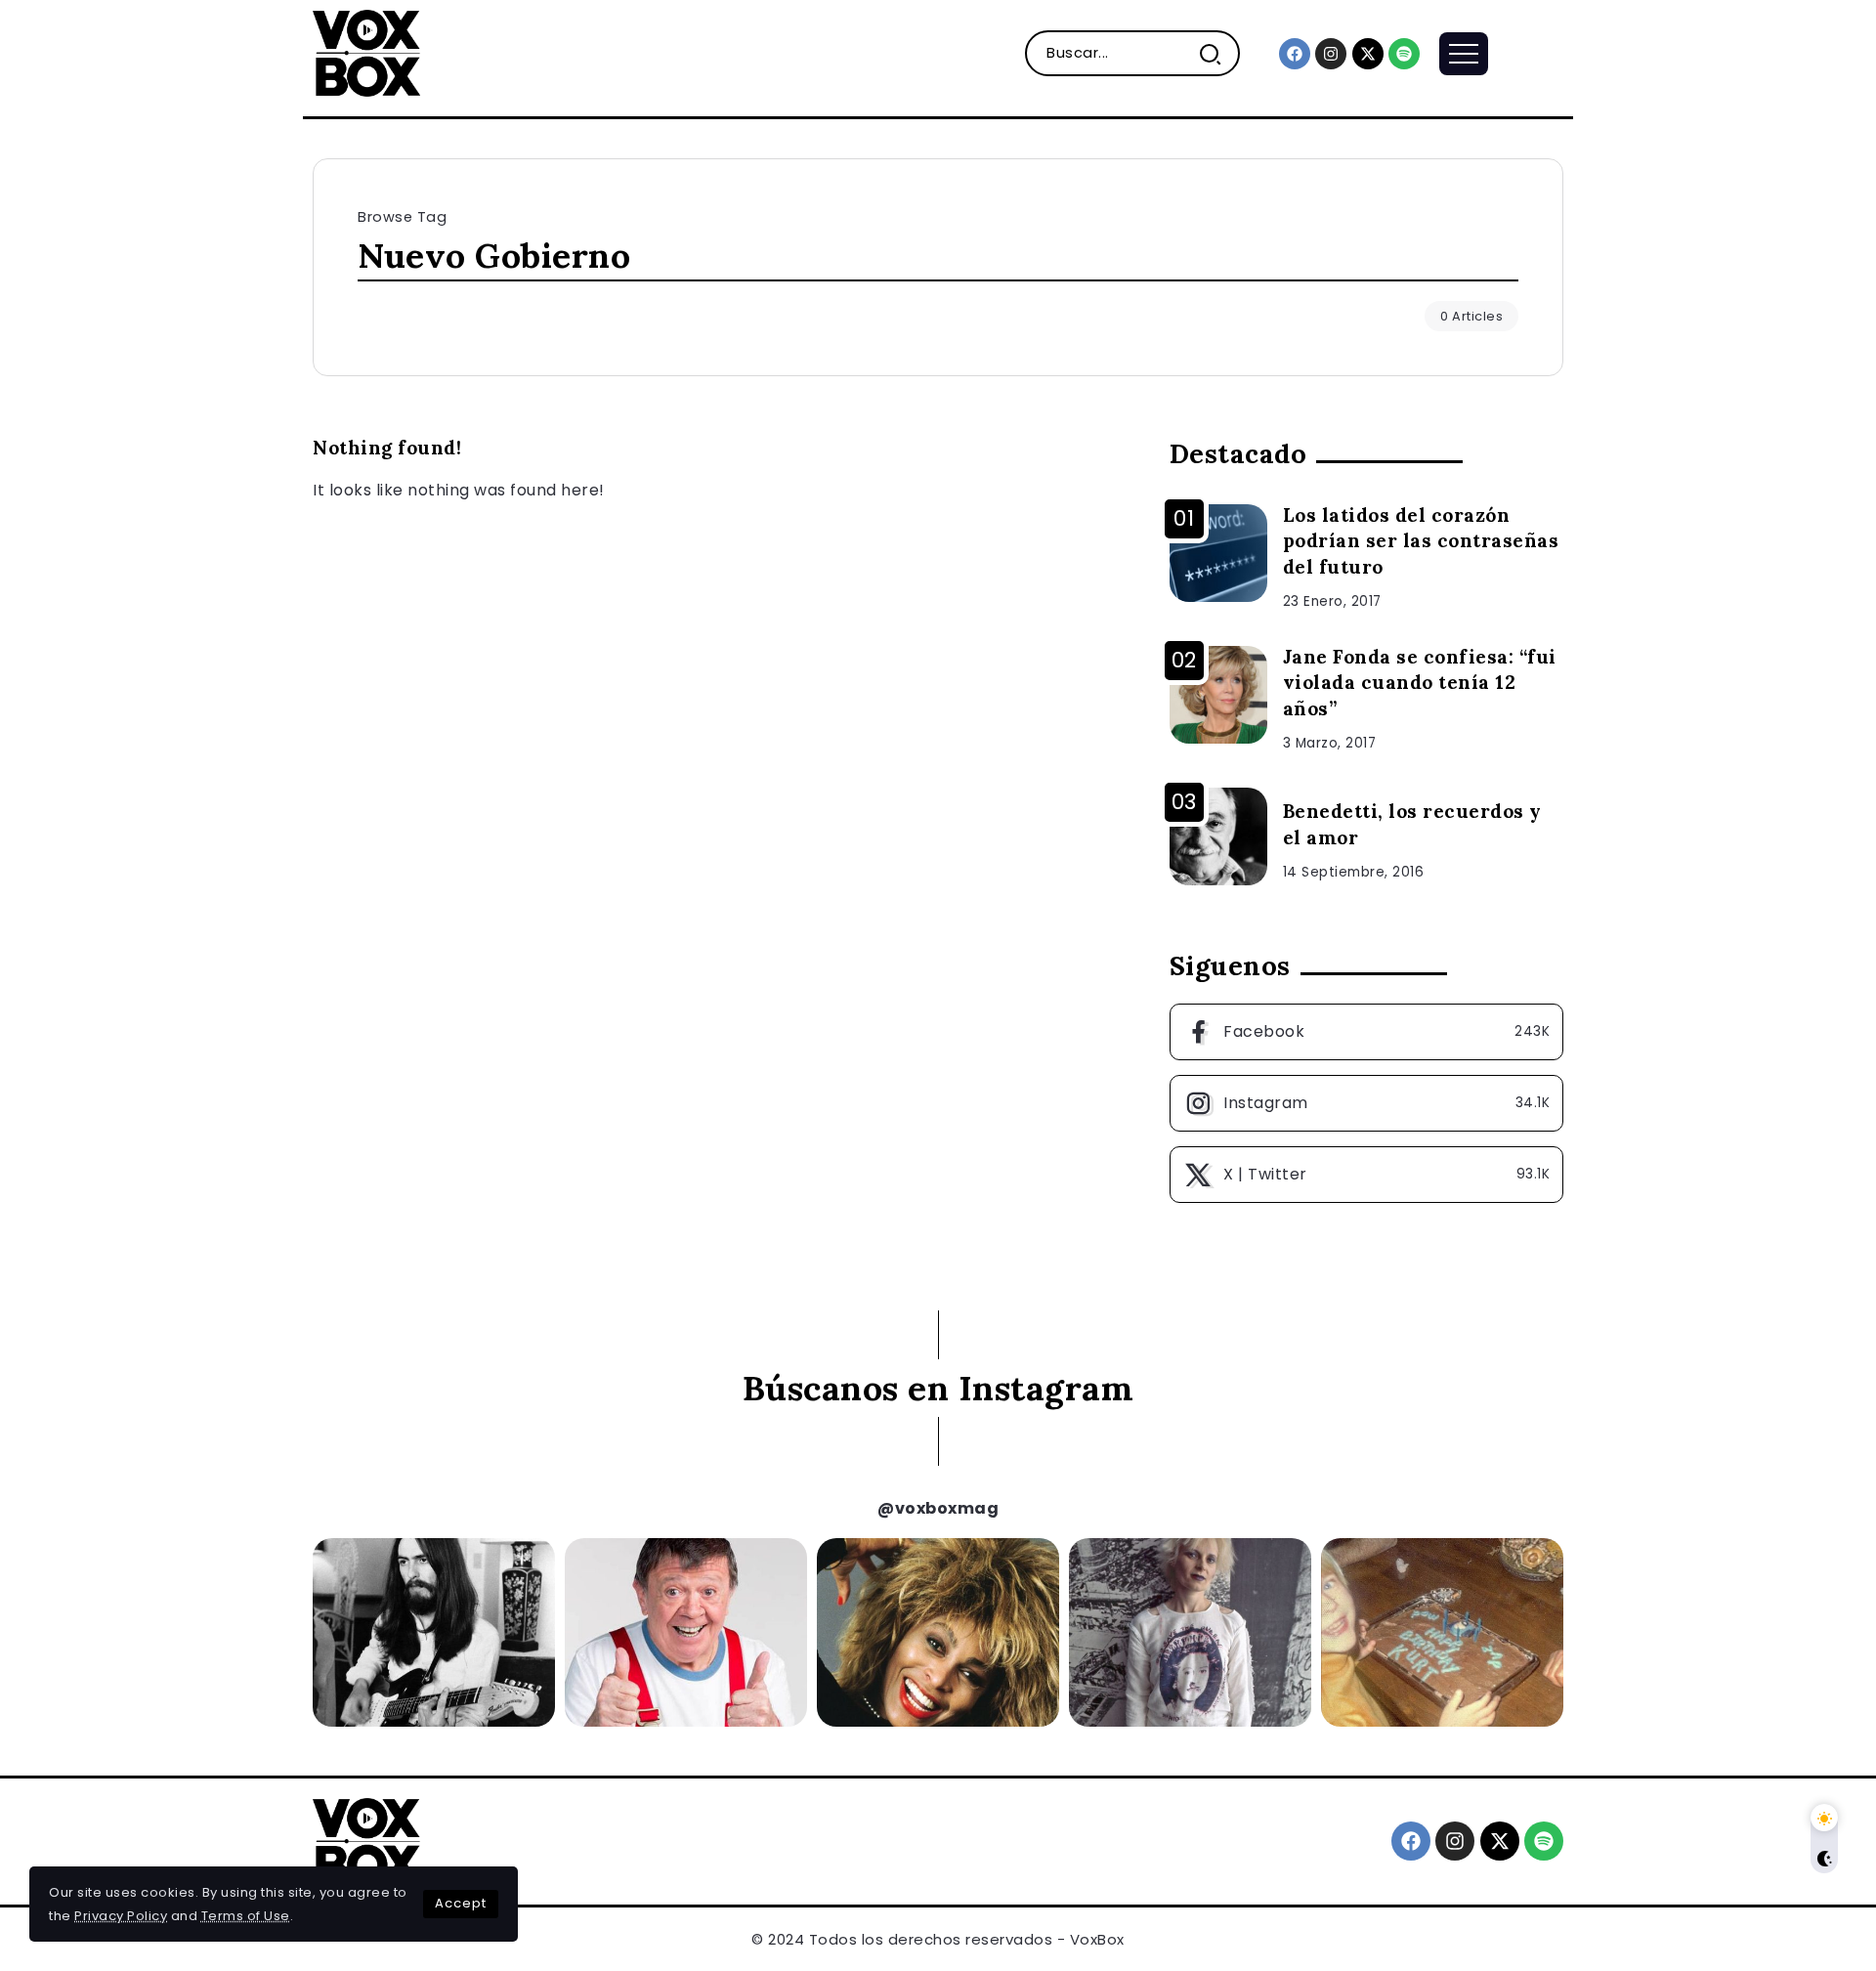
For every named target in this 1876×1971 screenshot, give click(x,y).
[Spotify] (1404, 54)
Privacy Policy (121, 1916)
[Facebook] (1295, 54)
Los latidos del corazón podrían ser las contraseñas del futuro (1421, 541)
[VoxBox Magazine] (366, 52)
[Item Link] (1218, 553)
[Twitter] (1366, 1175)
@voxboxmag (938, 1508)
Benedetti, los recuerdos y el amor (1412, 824)
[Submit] (1218, 53)
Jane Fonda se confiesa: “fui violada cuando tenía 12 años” (1420, 683)
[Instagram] (1331, 54)
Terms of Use (246, 1916)
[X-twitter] (1368, 54)
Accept (461, 1903)
